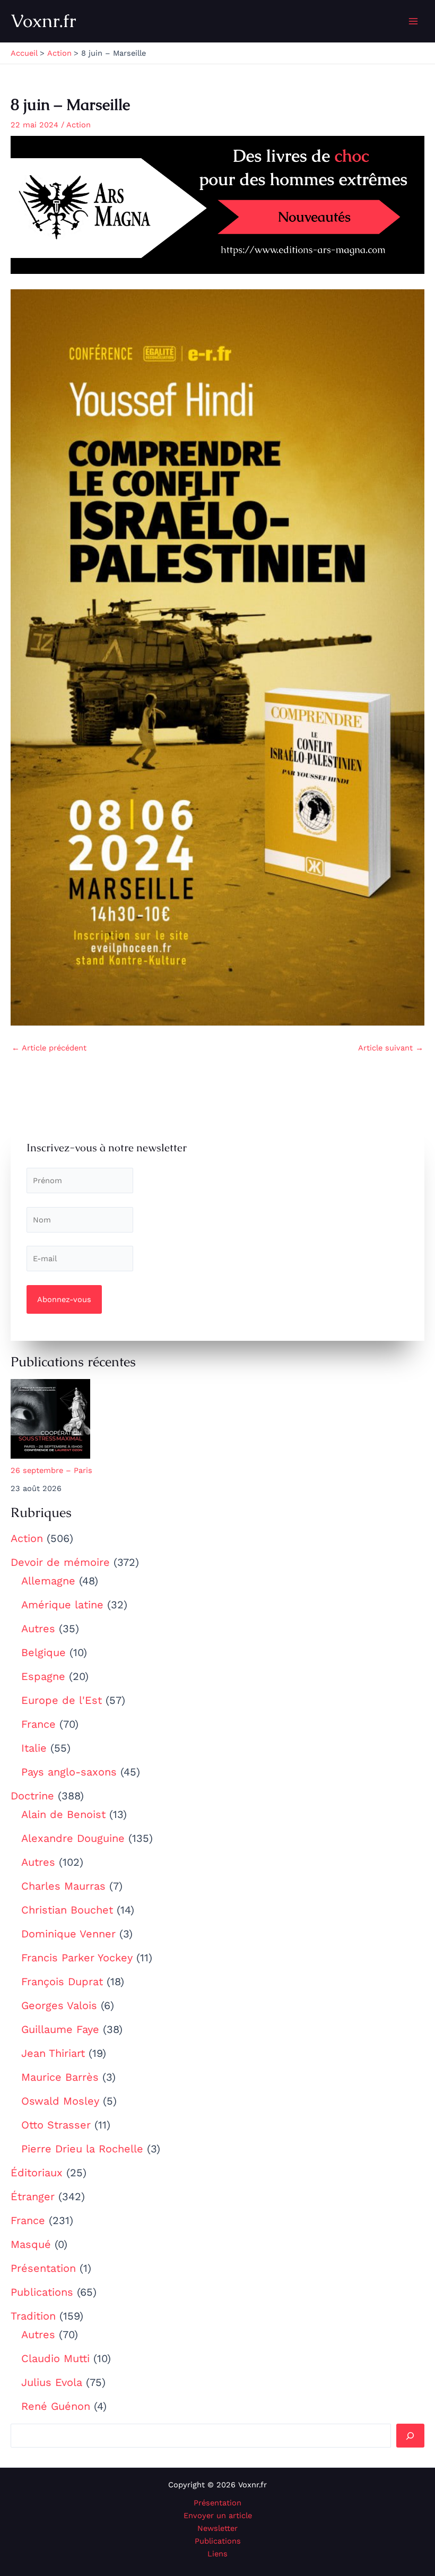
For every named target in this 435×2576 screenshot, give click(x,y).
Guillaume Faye (60, 2029)
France (38, 1724)
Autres (38, 1629)
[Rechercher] (410, 2435)
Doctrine (32, 1796)
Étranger (33, 2196)
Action (27, 1538)
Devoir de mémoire (60, 1562)
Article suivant (391, 1048)
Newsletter (217, 2528)
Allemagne (48, 1581)
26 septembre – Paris (51, 1470)
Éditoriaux (37, 2173)
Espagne (43, 1676)
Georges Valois (59, 2005)
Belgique (43, 1652)
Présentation (43, 2268)
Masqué (31, 2244)
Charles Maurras (63, 1886)
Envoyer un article (218, 2515)
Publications (42, 2292)
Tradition (33, 2316)
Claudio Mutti (55, 2358)
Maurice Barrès (60, 2077)
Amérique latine (62, 1605)
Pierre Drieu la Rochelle (82, 2149)
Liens (217, 2554)
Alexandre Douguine (73, 1838)
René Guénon (56, 2406)
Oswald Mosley (60, 2101)
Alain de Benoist (63, 1814)
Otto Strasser (56, 2125)
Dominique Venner (68, 1934)
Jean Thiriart (53, 2053)
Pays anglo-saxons (69, 1772)
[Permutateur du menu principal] (413, 21)
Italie (34, 1748)
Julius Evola (52, 2382)
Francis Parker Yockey (77, 1958)
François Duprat (62, 1981)
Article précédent (49, 1048)
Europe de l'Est (62, 1700)
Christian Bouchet (67, 1910)
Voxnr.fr (43, 21)
